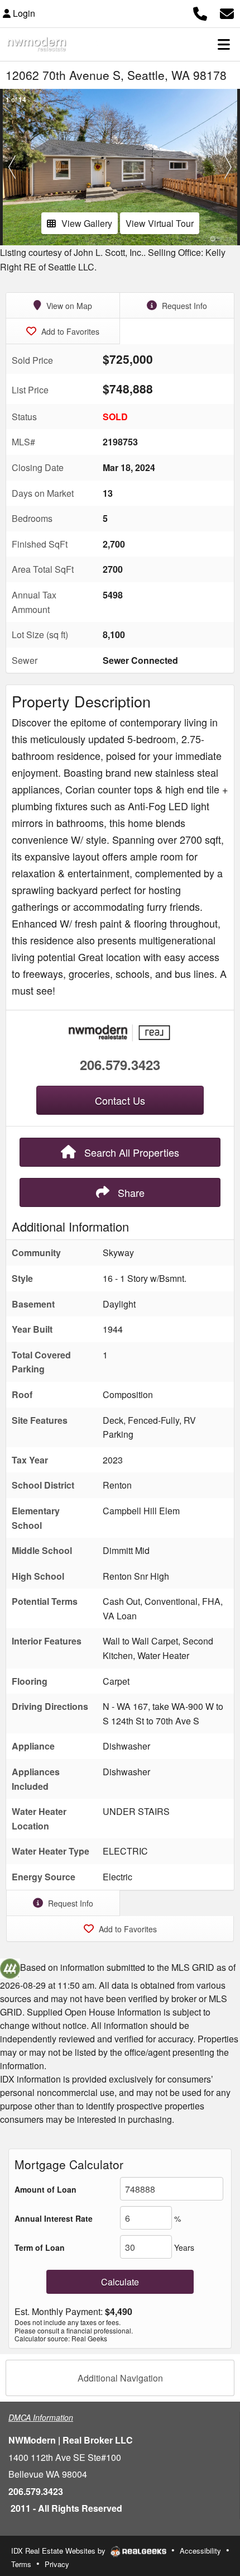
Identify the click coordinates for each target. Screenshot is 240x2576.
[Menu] (224, 44)
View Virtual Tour (160, 223)
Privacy (57, 2564)
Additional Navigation (120, 2378)
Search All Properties (130, 1152)
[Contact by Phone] (200, 12)
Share (130, 1192)
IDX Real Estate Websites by (59, 2551)
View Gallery (87, 223)
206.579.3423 (120, 1064)
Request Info (183, 306)
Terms (21, 2564)
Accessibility (200, 2551)
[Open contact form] (227, 12)
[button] (12, 167)
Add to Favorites (69, 331)
